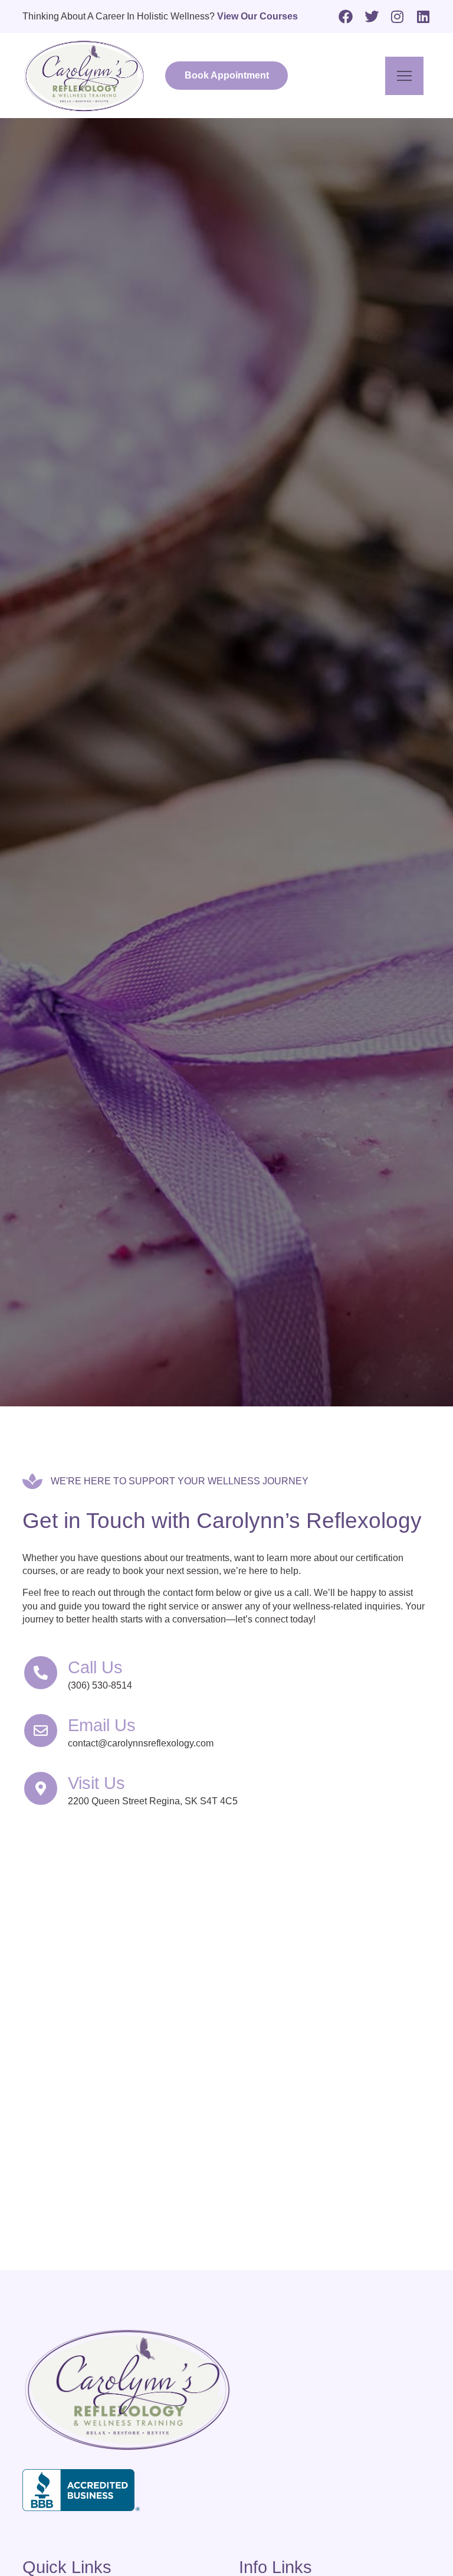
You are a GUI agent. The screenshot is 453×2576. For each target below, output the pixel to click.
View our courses (257, 16)
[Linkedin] (424, 17)
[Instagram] (398, 17)
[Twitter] (372, 17)
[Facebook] (346, 17)
